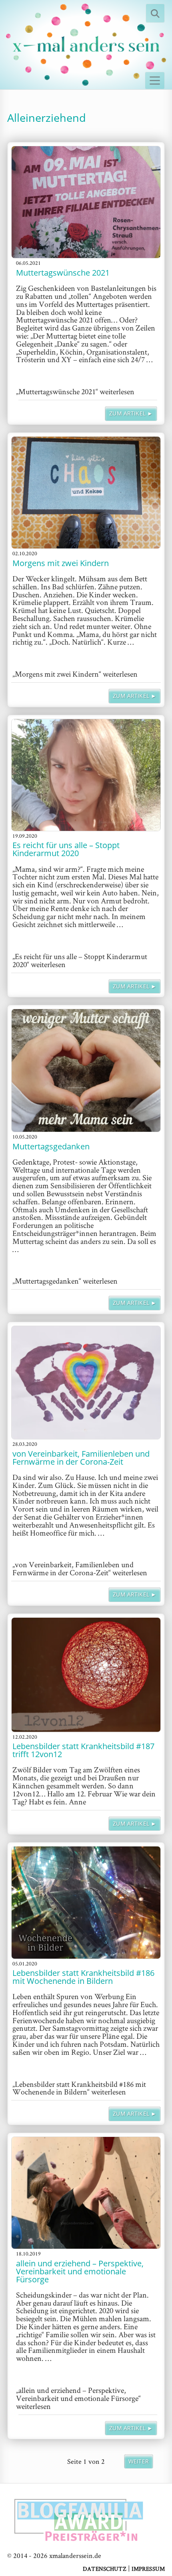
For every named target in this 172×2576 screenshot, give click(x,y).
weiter (139, 2461)
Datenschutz (105, 2569)
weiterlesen (75, 391)
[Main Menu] (155, 81)
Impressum (148, 2569)
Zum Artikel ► (131, 413)
